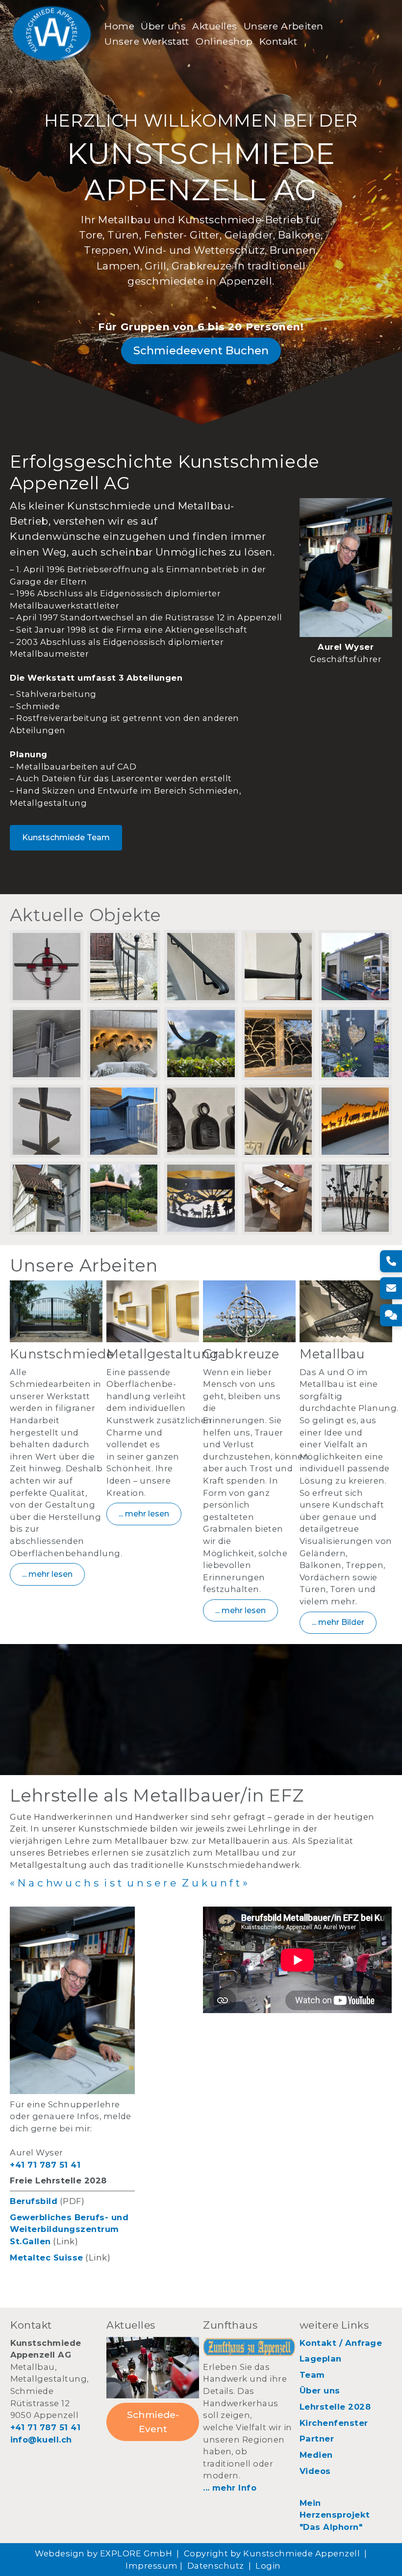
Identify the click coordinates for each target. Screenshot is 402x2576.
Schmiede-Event (153, 2422)
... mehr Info (230, 2488)
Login (268, 2566)
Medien (316, 2455)
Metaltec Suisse (46, 2257)
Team (312, 2375)
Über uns (163, 26)
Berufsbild (34, 2201)
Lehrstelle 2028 (335, 2407)
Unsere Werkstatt (147, 41)
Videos (315, 2471)
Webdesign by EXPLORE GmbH (103, 2553)
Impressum (151, 2566)
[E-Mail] (391, 1288)
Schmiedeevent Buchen (201, 350)
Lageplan (321, 2359)
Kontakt (278, 41)
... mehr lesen (47, 1574)
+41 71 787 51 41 (45, 2165)
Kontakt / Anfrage (341, 2343)
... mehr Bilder (338, 1622)
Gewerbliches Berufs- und (69, 2217)
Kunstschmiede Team (66, 837)
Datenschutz (216, 2566)
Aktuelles (214, 26)
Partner (317, 2439)
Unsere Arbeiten (284, 26)
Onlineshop (224, 41)
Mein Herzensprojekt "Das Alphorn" (336, 2515)
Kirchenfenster (334, 2423)
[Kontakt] (391, 1315)
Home (119, 26)
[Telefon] (391, 1261)
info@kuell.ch (41, 2440)
